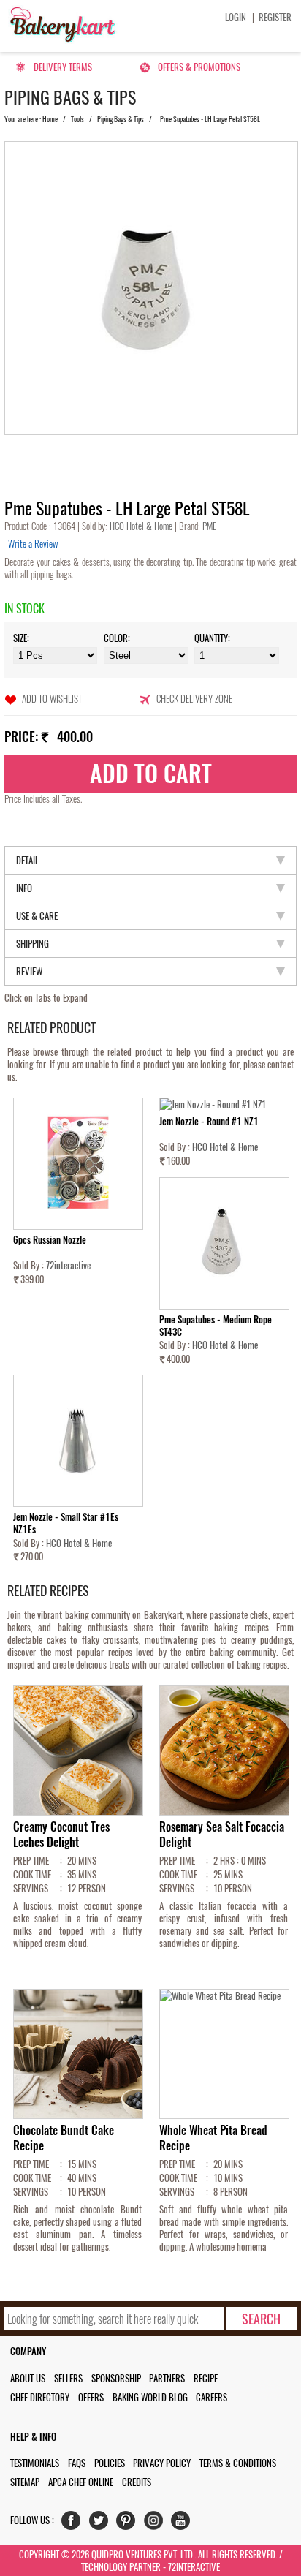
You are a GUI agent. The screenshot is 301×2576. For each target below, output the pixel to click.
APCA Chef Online (81, 2482)
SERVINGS (31, 1888)
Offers (91, 2397)
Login (236, 17)
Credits (137, 2482)
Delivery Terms (63, 67)
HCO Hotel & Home (142, 526)
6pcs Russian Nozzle (50, 1240)
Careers (212, 2397)
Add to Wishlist (52, 699)
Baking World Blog (150, 2397)
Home (50, 119)
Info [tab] (24, 888)
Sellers (68, 2378)
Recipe (206, 2378)
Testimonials (35, 2463)
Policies (110, 2463)
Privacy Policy (162, 2463)
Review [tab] (29, 971)
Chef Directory (40, 2397)
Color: (117, 638)
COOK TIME (32, 1874)
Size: (21, 638)
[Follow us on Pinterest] (129, 2524)
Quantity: (212, 638)
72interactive (68, 1265)
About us (28, 2378)
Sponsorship (116, 2378)
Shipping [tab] (33, 944)
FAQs (77, 2463)
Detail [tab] (27, 860)
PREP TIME (31, 1861)
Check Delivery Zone (194, 699)
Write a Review (33, 544)
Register (275, 17)
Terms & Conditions (238, 2463)
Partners (167, 2378)
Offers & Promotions (199, 67)
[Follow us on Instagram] (157, 2524)
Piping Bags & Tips (121, 119)
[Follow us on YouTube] (184, 2524)
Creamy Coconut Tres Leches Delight (61, 1835)
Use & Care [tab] (37, 916)
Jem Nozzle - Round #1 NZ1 (209, 1121)
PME (208, 526)
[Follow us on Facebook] (74, 2524)
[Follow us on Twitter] (102, 2524)
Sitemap (25, 2482)
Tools (77, 119)
